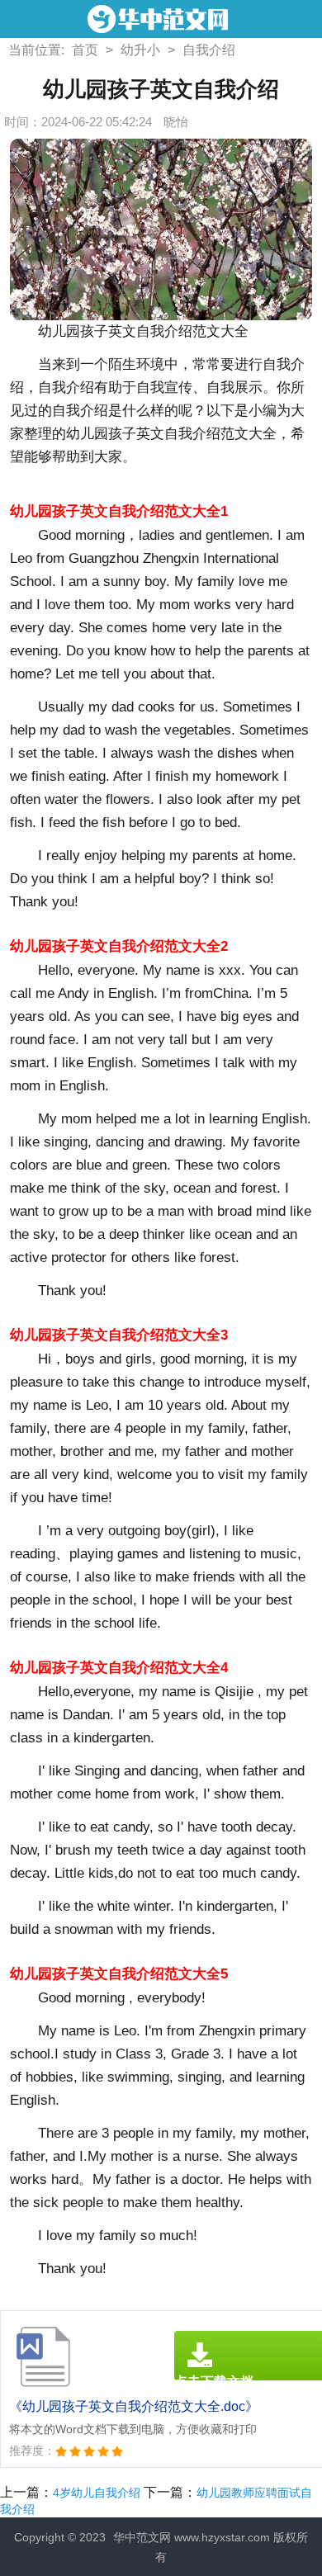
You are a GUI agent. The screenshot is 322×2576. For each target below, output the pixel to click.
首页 (85, 50)
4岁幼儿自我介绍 (97, 2493)
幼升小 (140, 50)
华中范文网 (142, 2537)
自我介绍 (209, 50)
